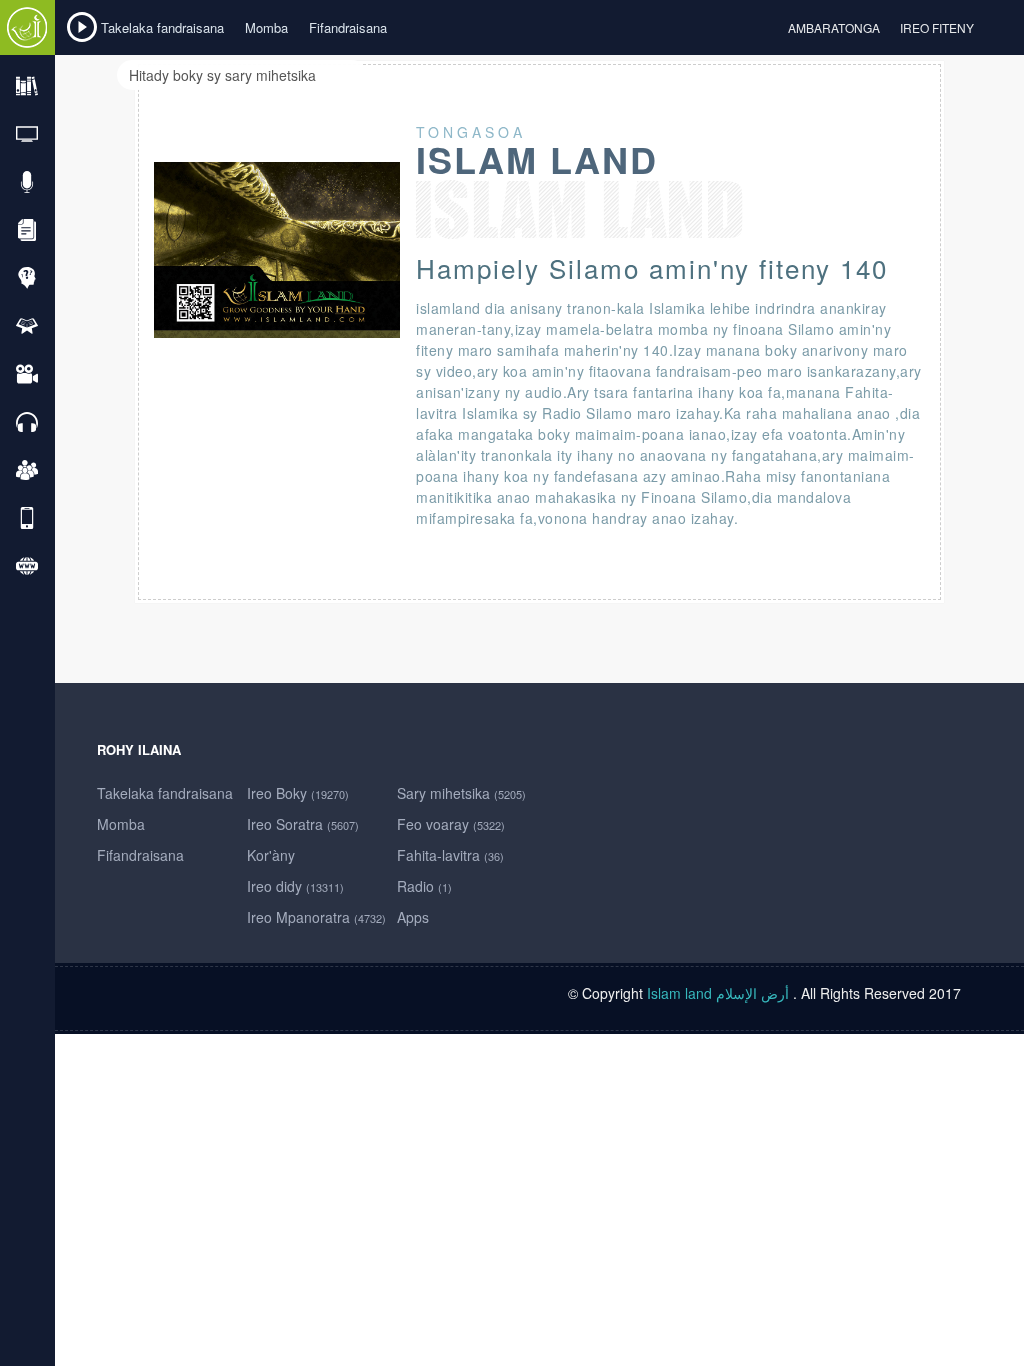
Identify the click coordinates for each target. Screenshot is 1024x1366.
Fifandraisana (348, 27)
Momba (266, 27)
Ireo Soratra (303, 824)
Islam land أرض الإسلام (718, 993)
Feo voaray (451, 824)
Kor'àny (271, 855)
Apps (413, 917)
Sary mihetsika (461, 793)
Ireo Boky (298, 793)
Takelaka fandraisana (162, 27)
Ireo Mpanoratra (316, 917)
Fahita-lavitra (450, 855)
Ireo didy (295, 886)
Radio (424, 886)
